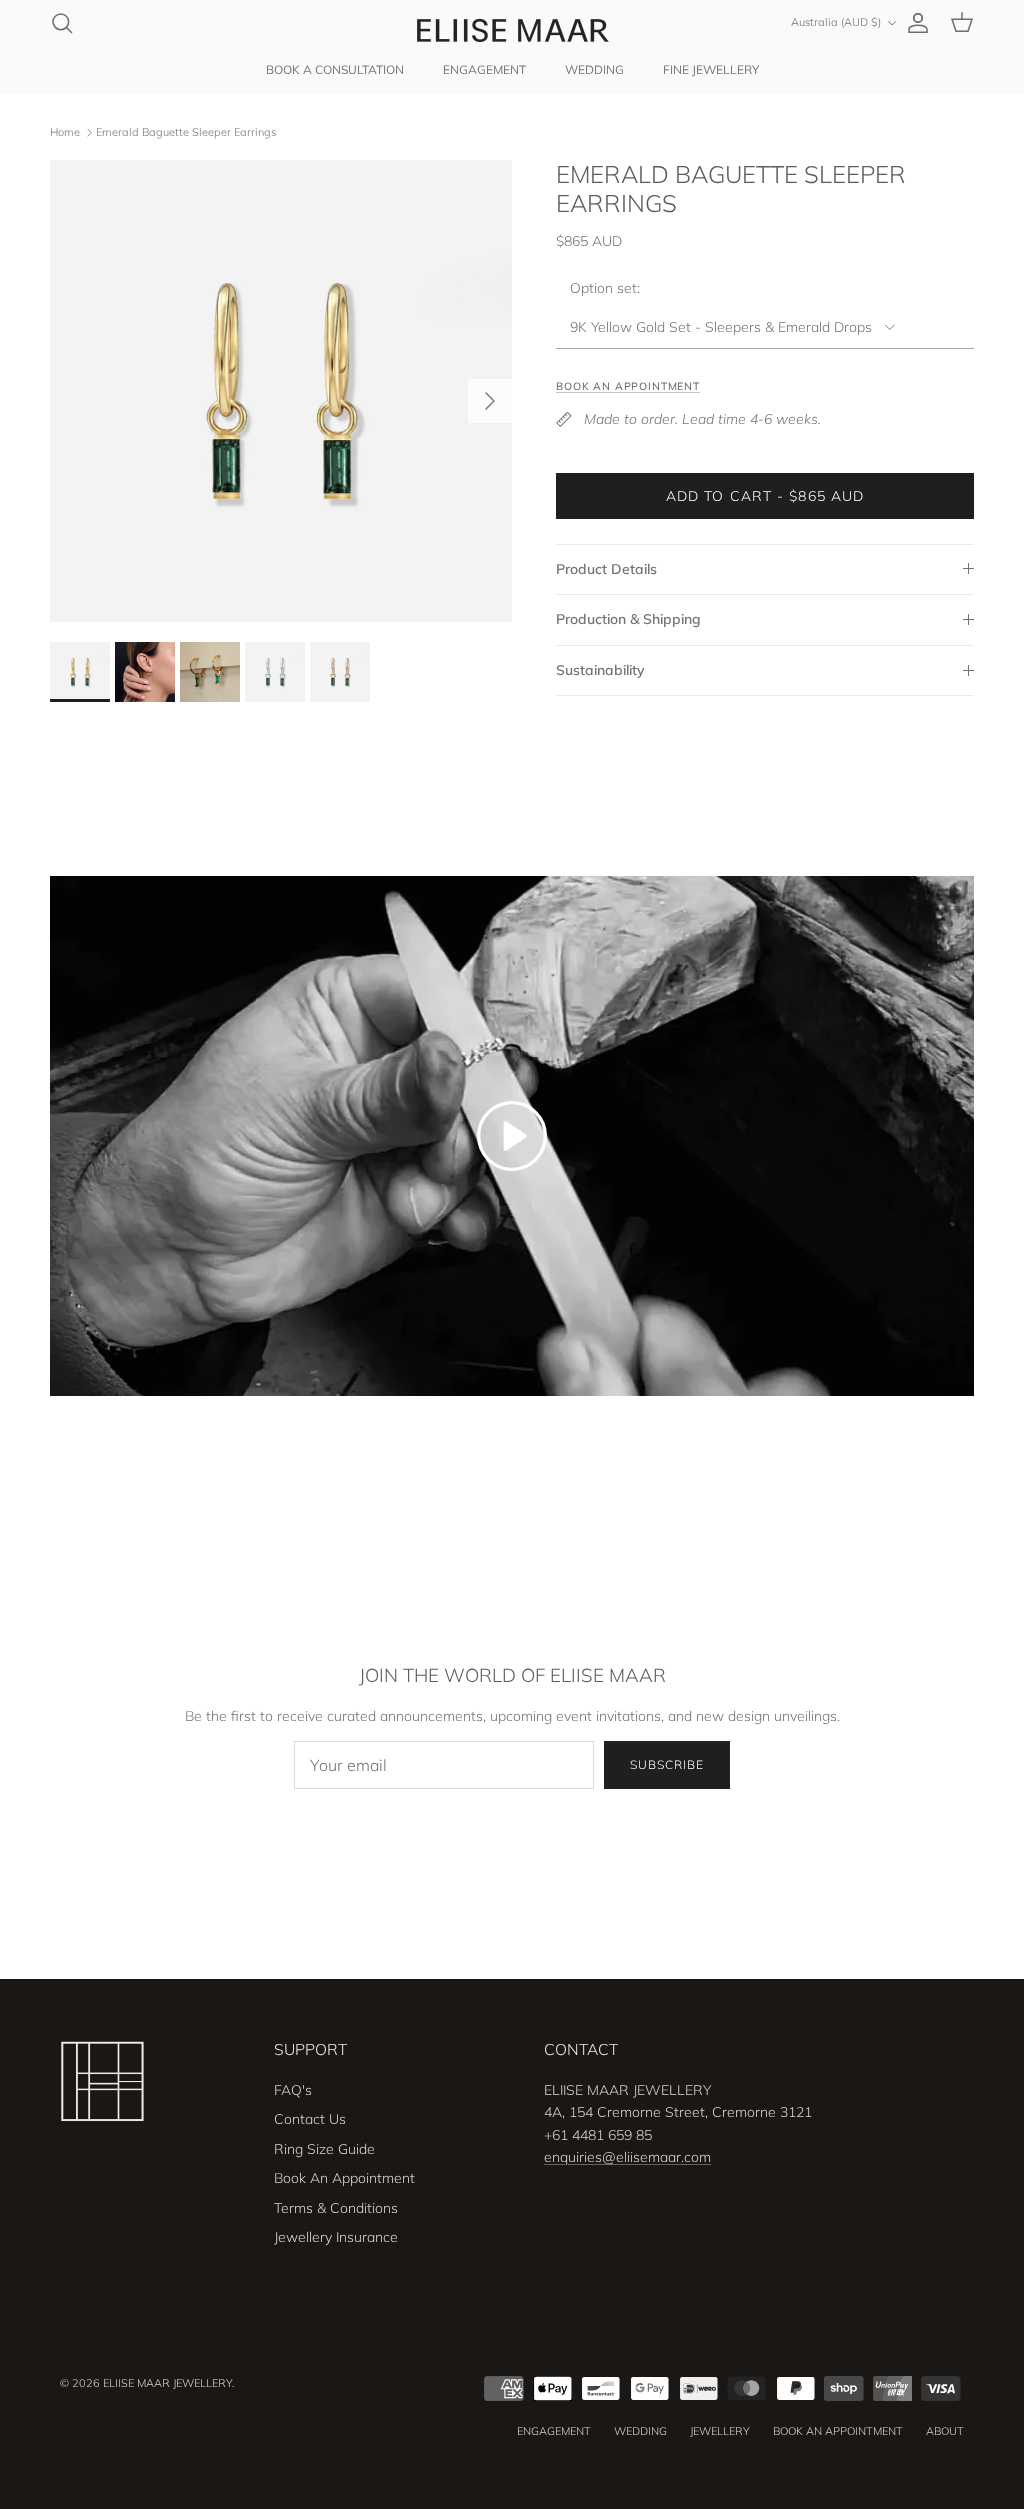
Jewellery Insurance (336, 2237)
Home (65, 132)
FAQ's (293, 2090)
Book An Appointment (344, 2178)
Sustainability (600, 670)
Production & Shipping (628, 619)
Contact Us (310, 2119)
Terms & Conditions (336, 2208)
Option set (603, 288)
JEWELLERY (720, 2431)
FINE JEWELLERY (711, 69)
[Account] (914, 23)
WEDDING (594, 69)
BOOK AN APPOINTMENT (838, 2431)
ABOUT (945, 2431)
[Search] (62, 23)
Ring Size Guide (324, 2149)
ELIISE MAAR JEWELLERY (167, 2383)
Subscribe (667, 1764)
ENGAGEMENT (484, 69)
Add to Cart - (765, 496)
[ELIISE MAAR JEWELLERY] (512, 30)
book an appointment (628, 386)
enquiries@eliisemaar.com (627, 2157)
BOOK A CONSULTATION (335, 69)
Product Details (606, 569)
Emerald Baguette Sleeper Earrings (186, 132)
